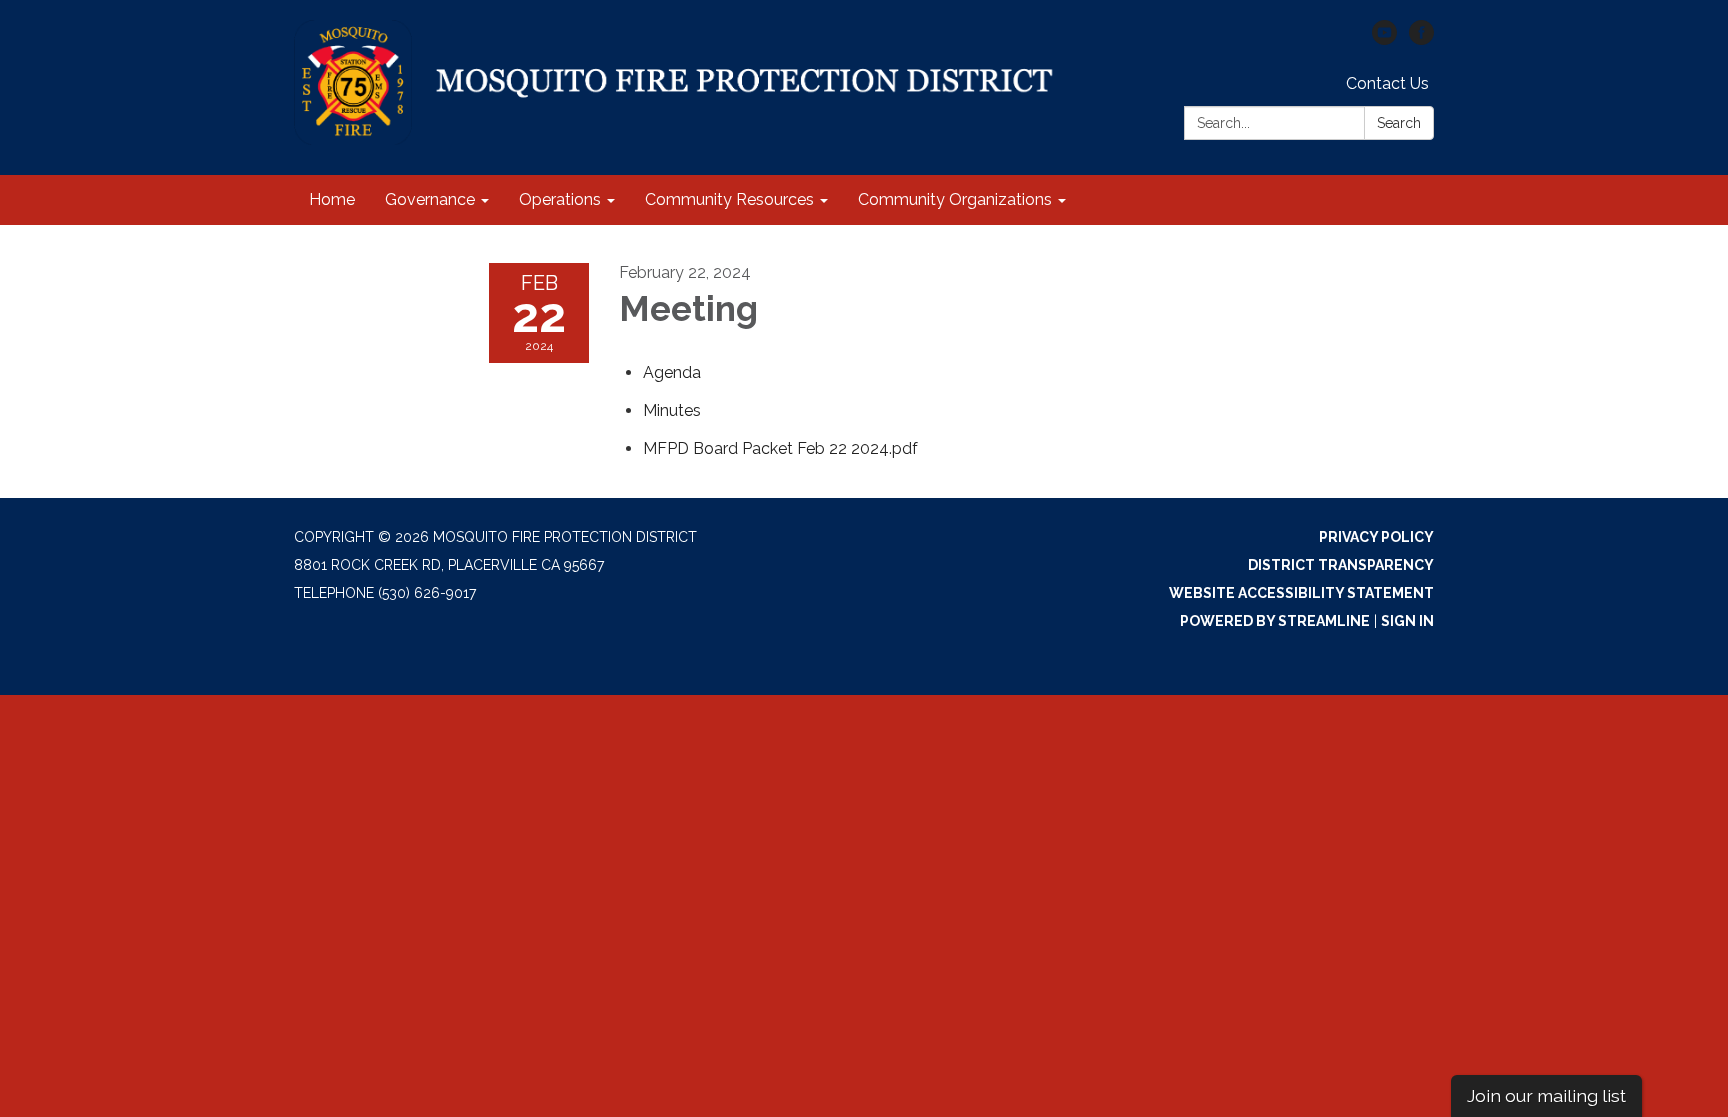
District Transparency (1341, 565)
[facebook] (1421, 39)
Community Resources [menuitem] (729, 199)
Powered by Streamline (1275, 621)
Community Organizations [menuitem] (955, 199)
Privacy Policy (1376, 537)
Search (1399, 123)
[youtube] (1384, 39)
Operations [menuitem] (560, 199)
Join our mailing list (1546, 1095)
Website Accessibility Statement (1301, 593)
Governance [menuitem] (430, 199)
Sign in (1407, 621)
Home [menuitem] (332, 199)
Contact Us (1387, 83)
